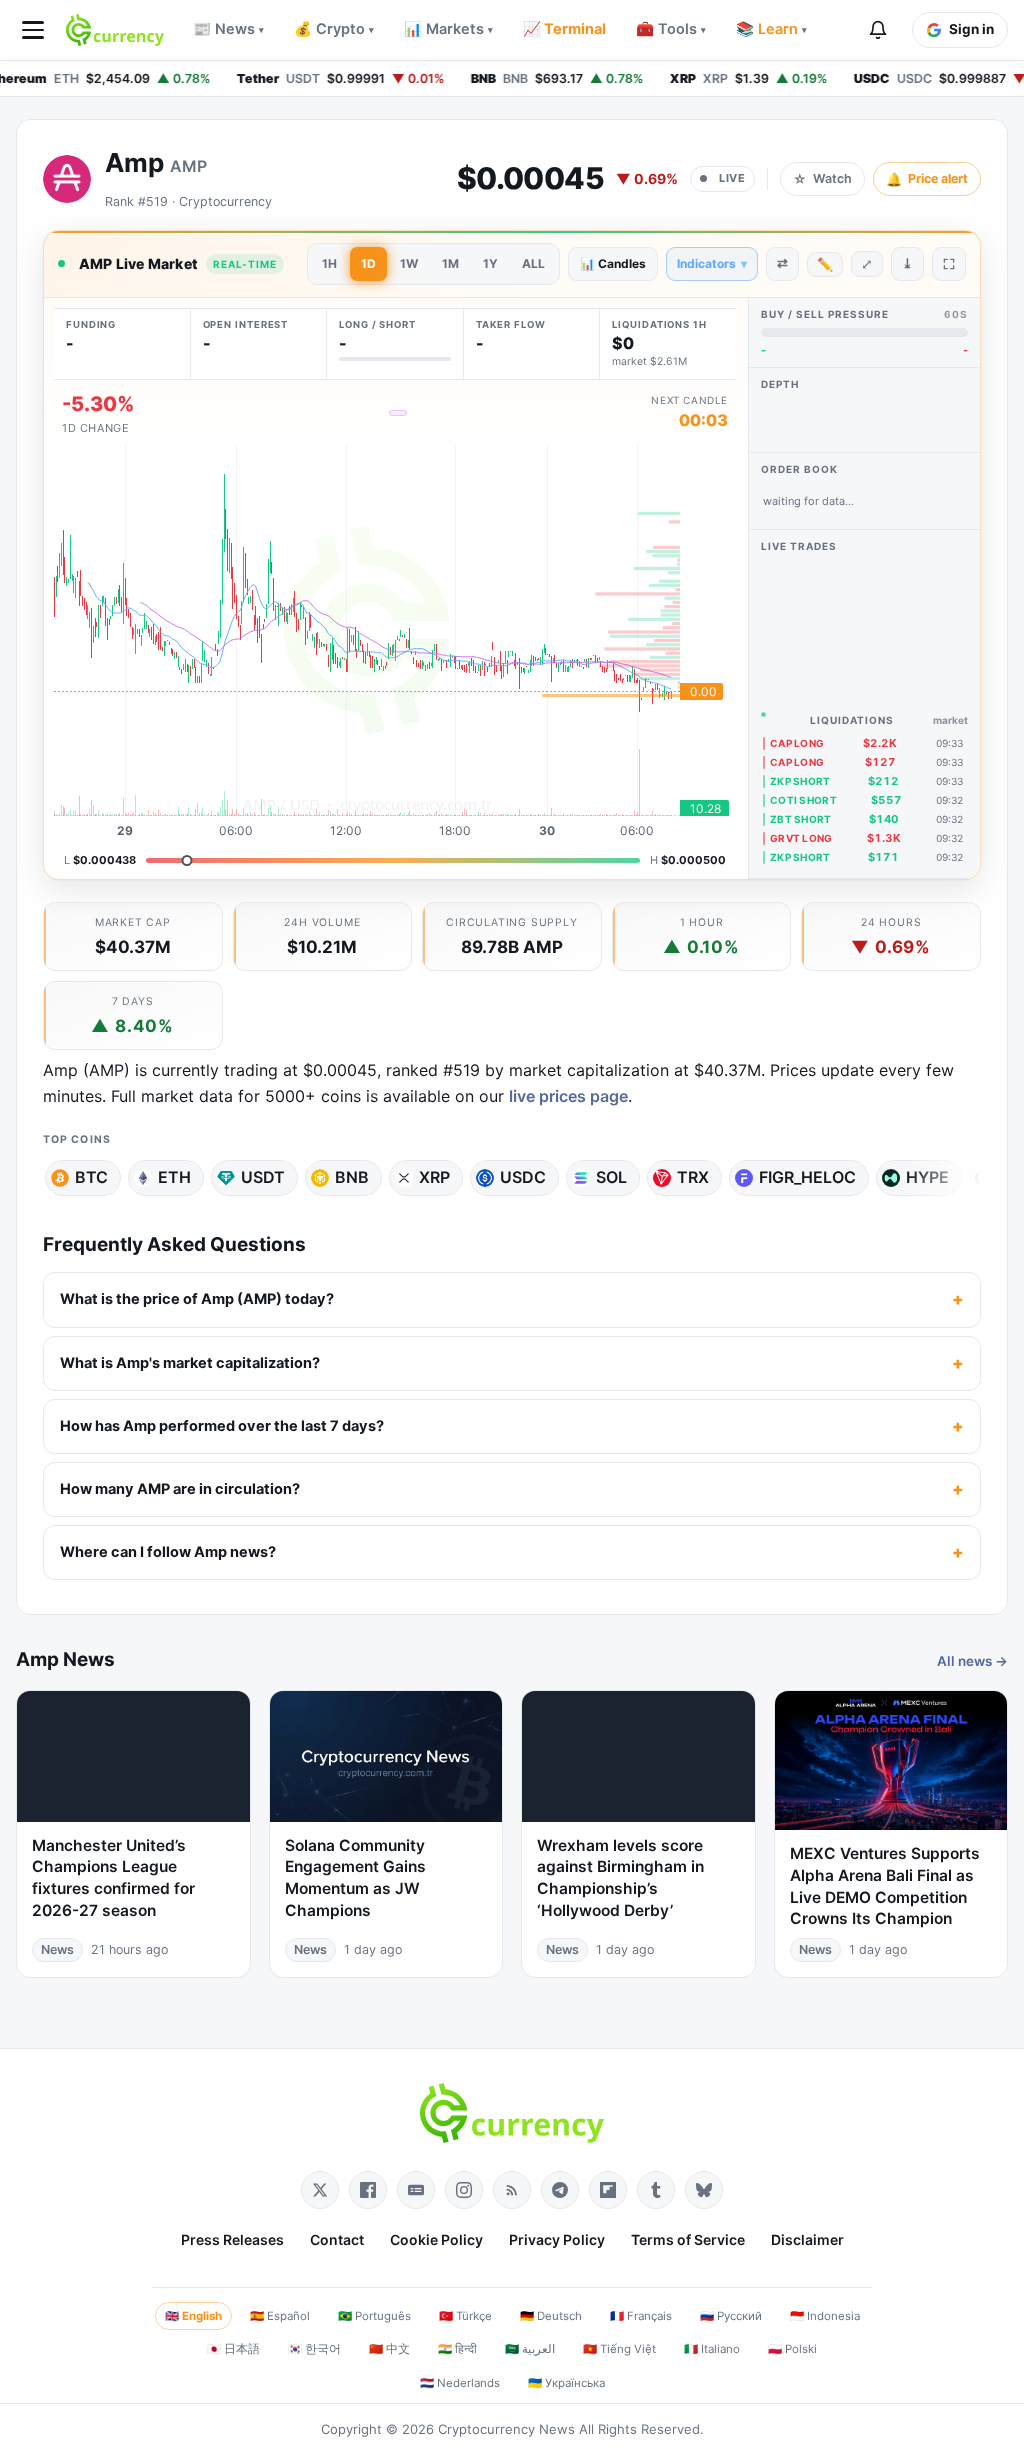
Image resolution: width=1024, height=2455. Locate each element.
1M (450, 263)
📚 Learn (771, 29)
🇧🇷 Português (374, 2316)
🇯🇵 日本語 (233, 2349)
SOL (611, 1177)
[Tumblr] (656, 2190)
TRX (693, 1177)
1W (409, 263)
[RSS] (512, 2190)
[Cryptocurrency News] (115, 30)
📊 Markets (448, 29)
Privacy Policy (557, 2239)
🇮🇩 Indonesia (825, 2316)
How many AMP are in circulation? (180, 1489)
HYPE (927, 1177)
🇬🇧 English (193, 2316)
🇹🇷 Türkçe (465, 2316)
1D (368, 263)
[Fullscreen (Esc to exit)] (949, 264)
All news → (972, 1661)
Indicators (712, 263)
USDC (523, 1177)
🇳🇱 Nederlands (460, 2383)
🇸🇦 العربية (530, 2349)
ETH (174, 1177)
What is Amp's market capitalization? (190, 1363)
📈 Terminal (564, 29)
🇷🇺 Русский (731, 2316)
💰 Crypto (334, 29)
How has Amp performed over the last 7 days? (222, 1426)
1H (329, 263)
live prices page (568, 1096)
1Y (490, 263)
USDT (263, 1177)
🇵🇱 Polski (792, 2349)
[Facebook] (368, 2190)
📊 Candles (613, 263)
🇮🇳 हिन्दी (457, 2349)
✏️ (825, 264)
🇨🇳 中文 (389, 2349)
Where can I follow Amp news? (168, 1552)
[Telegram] (560, 2190)
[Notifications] (878, 30)
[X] (320, 2190)
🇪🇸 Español (280, 2316)
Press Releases (232, 2239)
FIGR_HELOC (807, 1177)
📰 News (228, 29)
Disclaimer (807, 2239)
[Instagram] (464, 2190)
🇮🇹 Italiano (712, 2349)
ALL (533, 263)
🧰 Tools (671, 29)
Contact (337, 2239)
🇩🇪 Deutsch (551, 2316)
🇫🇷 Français (641, 2316)
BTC (91, 1177)
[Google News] (416, 2190)
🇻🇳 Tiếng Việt (619, 2349)
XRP (434, 1177)
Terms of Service (688, 2239)
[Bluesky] (704, 2190)
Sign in (971, 29)
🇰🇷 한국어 (314, 2349)
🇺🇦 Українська (566, 2383)
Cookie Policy (436, 2239)
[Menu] (33, 30)
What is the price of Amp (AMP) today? (197, 1299)
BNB (352, 1177)
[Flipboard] (608, 2190)
